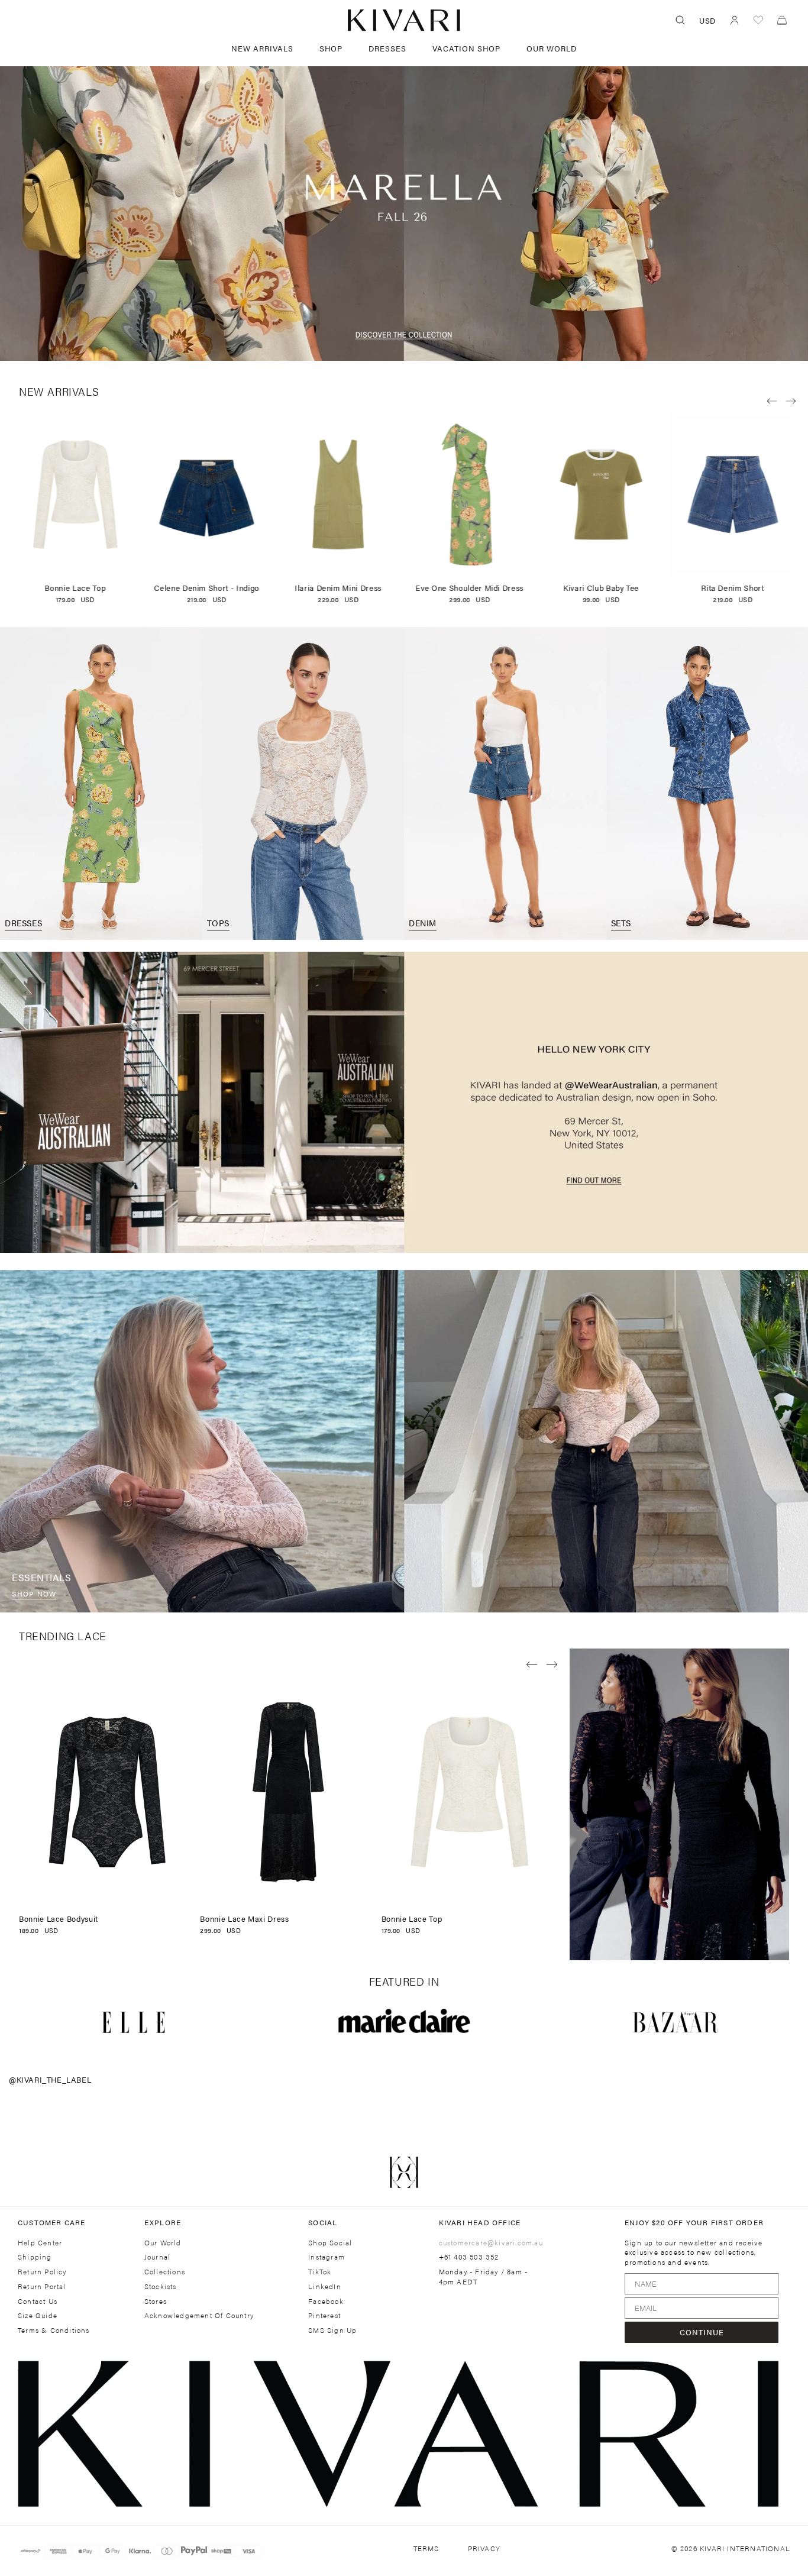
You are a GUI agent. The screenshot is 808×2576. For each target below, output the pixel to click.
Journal (157, 2257)
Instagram (327, 2257)
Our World (552, 48)
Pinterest (324, 2315)
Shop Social (330, 2243)
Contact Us (38, 2301)
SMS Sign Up (332, 2330)
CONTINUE (702, 2332)
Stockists (161, 2286)
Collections (165, 2272)
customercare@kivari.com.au (491, 2242)
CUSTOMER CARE (52, 2222)
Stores (156, 2301)
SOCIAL (323, 2222)
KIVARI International (745, 2548)
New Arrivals (262, 48)
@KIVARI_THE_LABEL (50, 2079)
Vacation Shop (466, 48)
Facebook (326, 2301)
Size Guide (38, 2315)
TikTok (320, 2272)
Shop (331, 48)
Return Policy (42, 2272)
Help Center (40, 2243)
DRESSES (387, 48)
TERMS (426, 2548)
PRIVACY (484, 2548)
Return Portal (42, 2286)
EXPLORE (163, 2222)
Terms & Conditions (54, 2330)
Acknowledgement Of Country (199, 2315)
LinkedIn (325, 2286)
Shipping (35, 2257)
